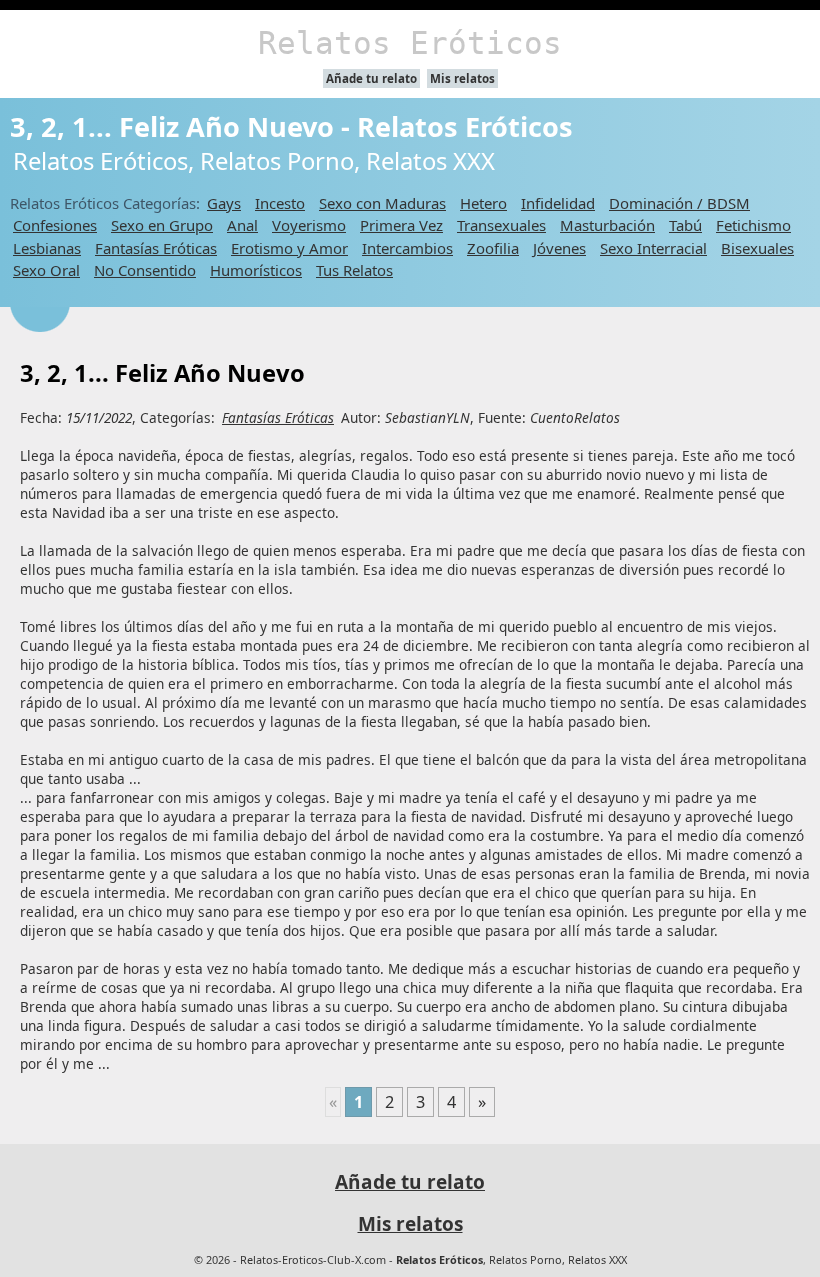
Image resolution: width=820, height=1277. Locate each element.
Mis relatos (462, 78)
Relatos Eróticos (410, 43)
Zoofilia (493, 248)
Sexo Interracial (653, 248)
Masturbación (607, 225)
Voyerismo (309, 225)
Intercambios (407, 248)
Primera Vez (401, 225)
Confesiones (55, 225)
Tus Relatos (354, 270)
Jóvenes (559, 248)
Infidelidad (558, 203)
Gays (224, 203)
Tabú (685, 225)
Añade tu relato (371, 78)
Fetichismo (753, 225)
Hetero (483, 203)
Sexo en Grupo (162, 225)
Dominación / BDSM (679, 203)
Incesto (280, 203)
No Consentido (145, 270)
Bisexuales (757, 248)
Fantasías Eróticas (156, 248)
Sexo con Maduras (382, 203)
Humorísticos (256, 270)
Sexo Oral (46, 270)
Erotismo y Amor (289, 248)
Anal (242, 225)
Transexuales (501, 225)
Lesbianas (47, 248)
